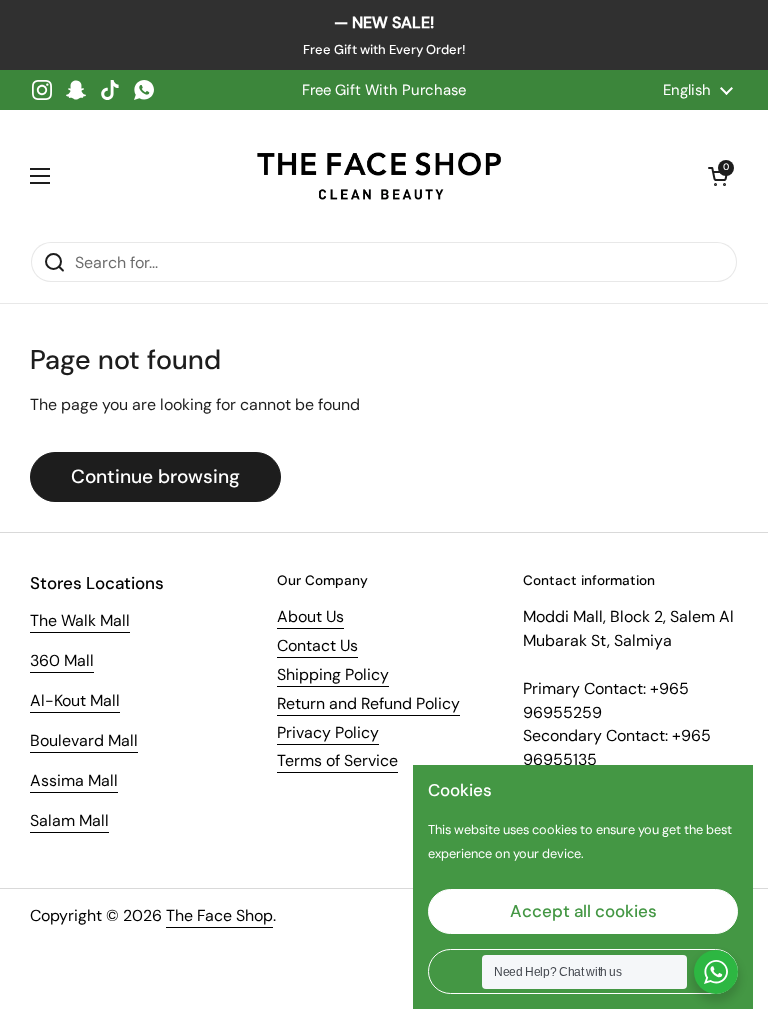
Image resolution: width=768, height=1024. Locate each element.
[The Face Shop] (379, 175)
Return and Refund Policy (368, 703)
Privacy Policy (328, 732)
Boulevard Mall (84, 740)
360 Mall (62, 660)
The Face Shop (219, 915)
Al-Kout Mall (75, 700)
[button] (718, 176)
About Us (310, 616)
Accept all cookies (583, 911)
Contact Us (317, 645)
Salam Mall (69, 820)
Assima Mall (74, 780)
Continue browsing (155, 476)
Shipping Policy (333, 674)
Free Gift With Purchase (384, 90)
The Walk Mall (80, 620)
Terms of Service (337, 760)
